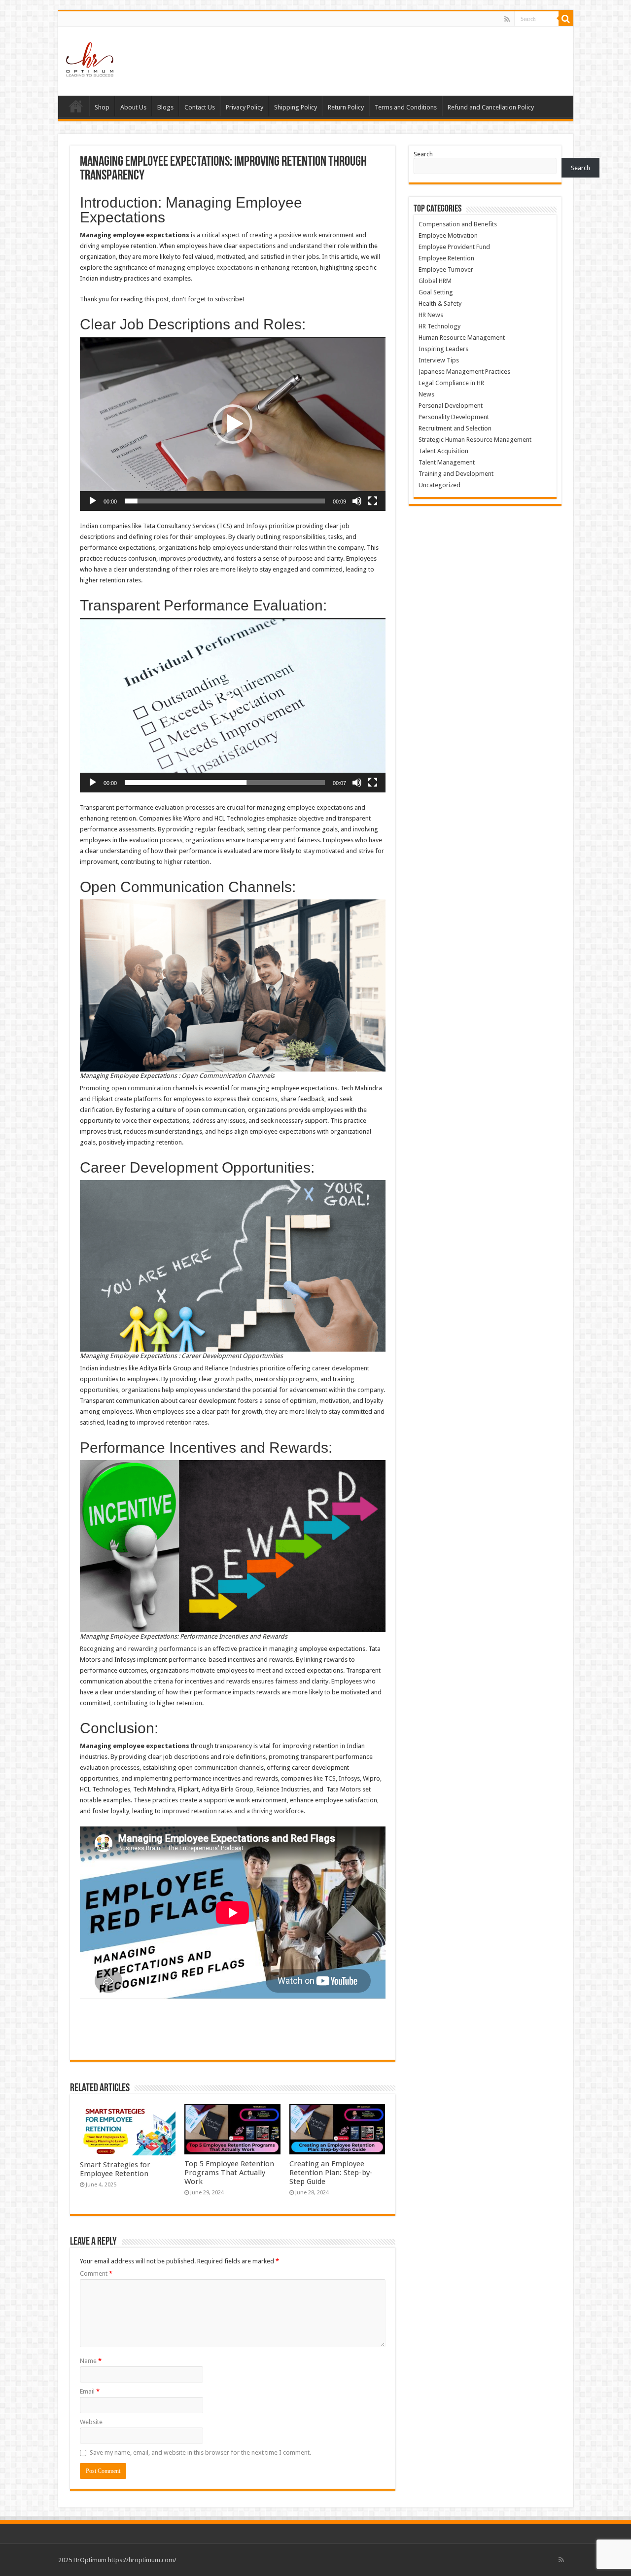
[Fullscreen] (373, 501)
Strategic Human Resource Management (475, 440)
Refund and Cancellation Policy (491, 107)
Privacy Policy (245, 107)
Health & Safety (440, 304)
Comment (96, 2273)
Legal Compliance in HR (451, 383)
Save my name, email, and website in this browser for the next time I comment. (200, 2452)
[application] (233, 424)
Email (90, 2391)
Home (76, 106)
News (426, 394)
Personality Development (454, 417)
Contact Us (200, 107)
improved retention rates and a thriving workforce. (234, 1811)
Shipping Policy (296, 107)
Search (423, 154)
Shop (102, 107)
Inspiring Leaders (443, 349)
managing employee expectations (205, 268)
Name (91, 2361)
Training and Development (456, 474)
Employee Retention (446, 258)
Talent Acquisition (443, 451)
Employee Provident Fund (454, 247)
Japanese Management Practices (464, 372)
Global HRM (435, 281)
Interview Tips (439, 360)
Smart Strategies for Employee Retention (115, 2169)
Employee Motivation (448, 235)
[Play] (93, 501)
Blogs (165, 107)
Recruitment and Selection (455, 428)
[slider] (225, 501)
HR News (431, 315)
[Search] (566, 19)
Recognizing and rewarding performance (138, 1649)
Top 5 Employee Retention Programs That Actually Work (229, 2173)
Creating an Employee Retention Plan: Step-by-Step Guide (331, 2173)
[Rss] (507, 19)
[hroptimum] (90, 59)
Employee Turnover (446, 269)
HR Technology (439, 326)
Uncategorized (439, 485)
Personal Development (451, 406)
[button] (233, 424)
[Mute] (357, 501)
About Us (133, 107)
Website (91, 2422)
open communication (141, 1088)
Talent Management (447, 462)
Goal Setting (436, 292)
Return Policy (346, 107)
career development (341, 1368)
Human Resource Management (462, 338)
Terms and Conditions (406, 107)
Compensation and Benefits (458, 224)
